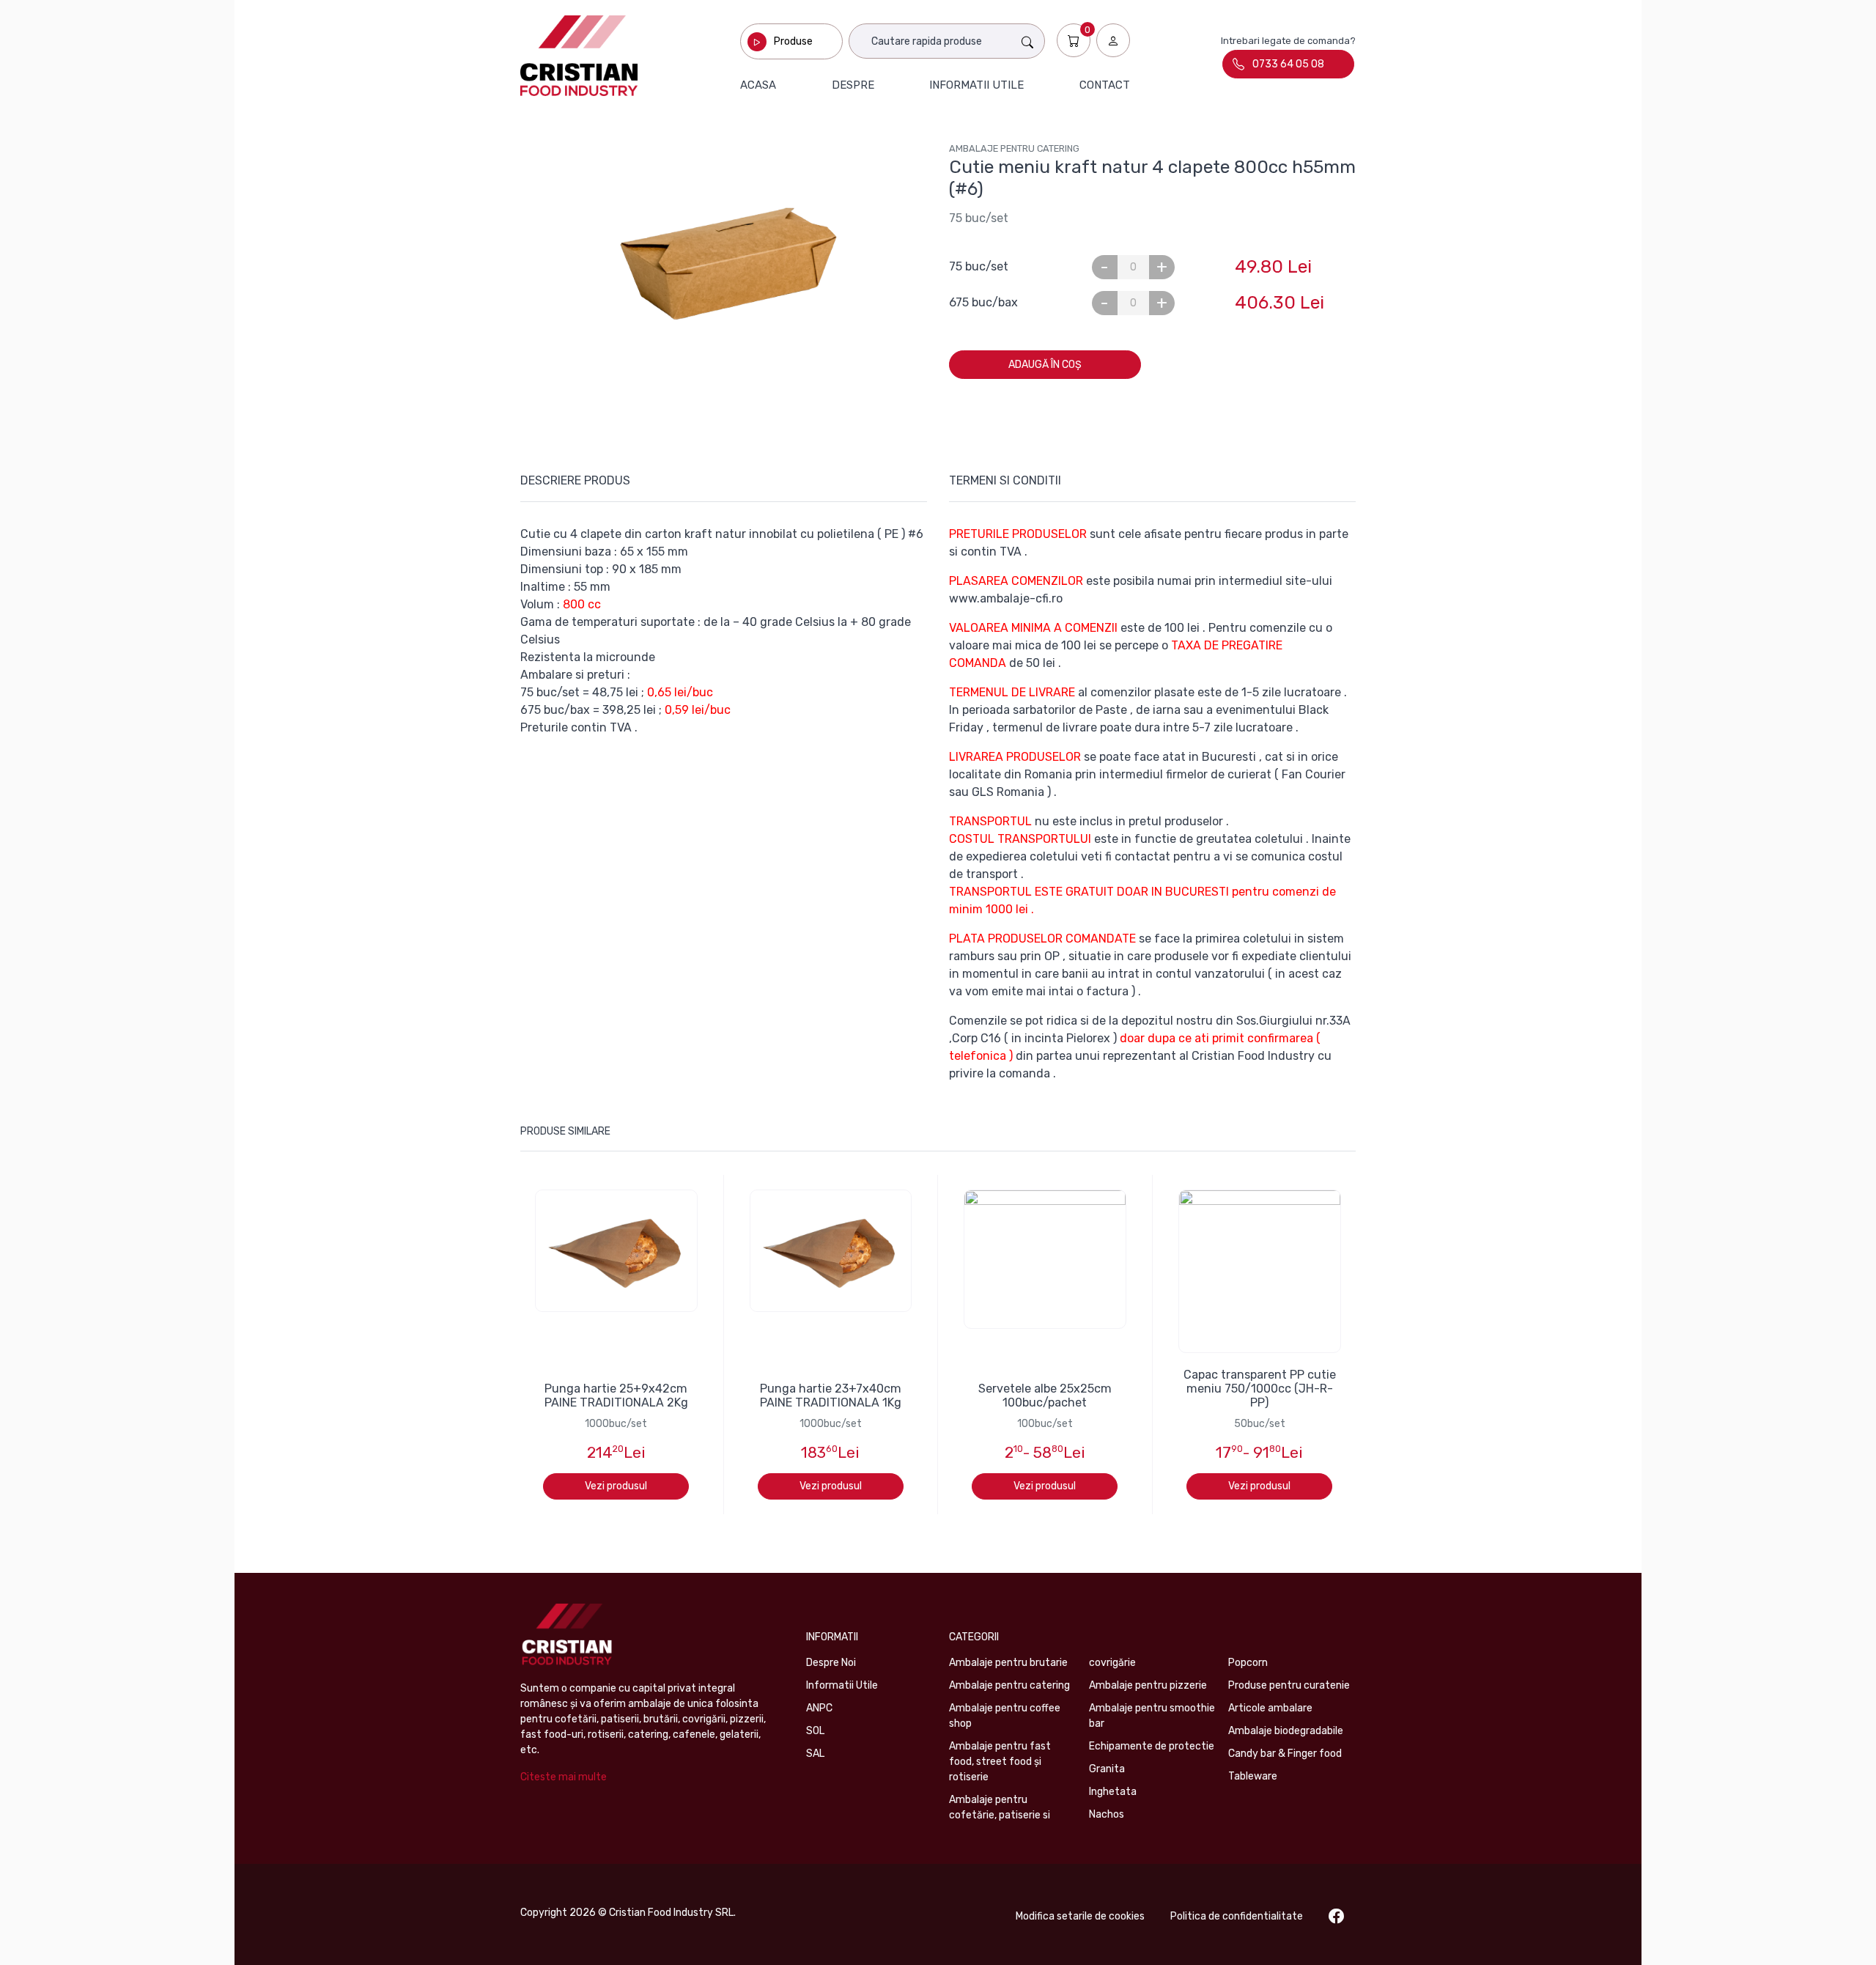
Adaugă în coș (1045, 365)
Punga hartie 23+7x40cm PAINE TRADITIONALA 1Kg (831, 1396)
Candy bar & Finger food (1285, 1754)
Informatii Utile (842, 1685)
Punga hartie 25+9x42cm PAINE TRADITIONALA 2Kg (616, 1396)
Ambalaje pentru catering (1014, 148)
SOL (815, 1731)
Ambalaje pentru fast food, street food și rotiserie (1000, 1762)
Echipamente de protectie (1152, 1746)
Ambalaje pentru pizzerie (1148, 1685)
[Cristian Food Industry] (579, 56)
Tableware (1253, 1776)
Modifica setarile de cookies (1080, 1916)
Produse (793, 41)
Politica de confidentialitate (1237, 1916)
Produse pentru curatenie (1289, 1685)
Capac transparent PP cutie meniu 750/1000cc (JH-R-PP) (1260, 1389)
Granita (1107, 1769)
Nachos (1107, 1814)
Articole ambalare (1270, 1708)
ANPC (819, 1708)
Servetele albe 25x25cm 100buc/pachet (1045, 1396)
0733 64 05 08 (1288, 64)
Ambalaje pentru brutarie (1008, 1663)
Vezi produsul (616, 1486)
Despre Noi (831, 1663)
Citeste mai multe (564, 1777)
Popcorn (1248, 1663)
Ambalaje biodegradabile (1286, 1731)
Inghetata (1113, 1792)
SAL (815, 1754)
